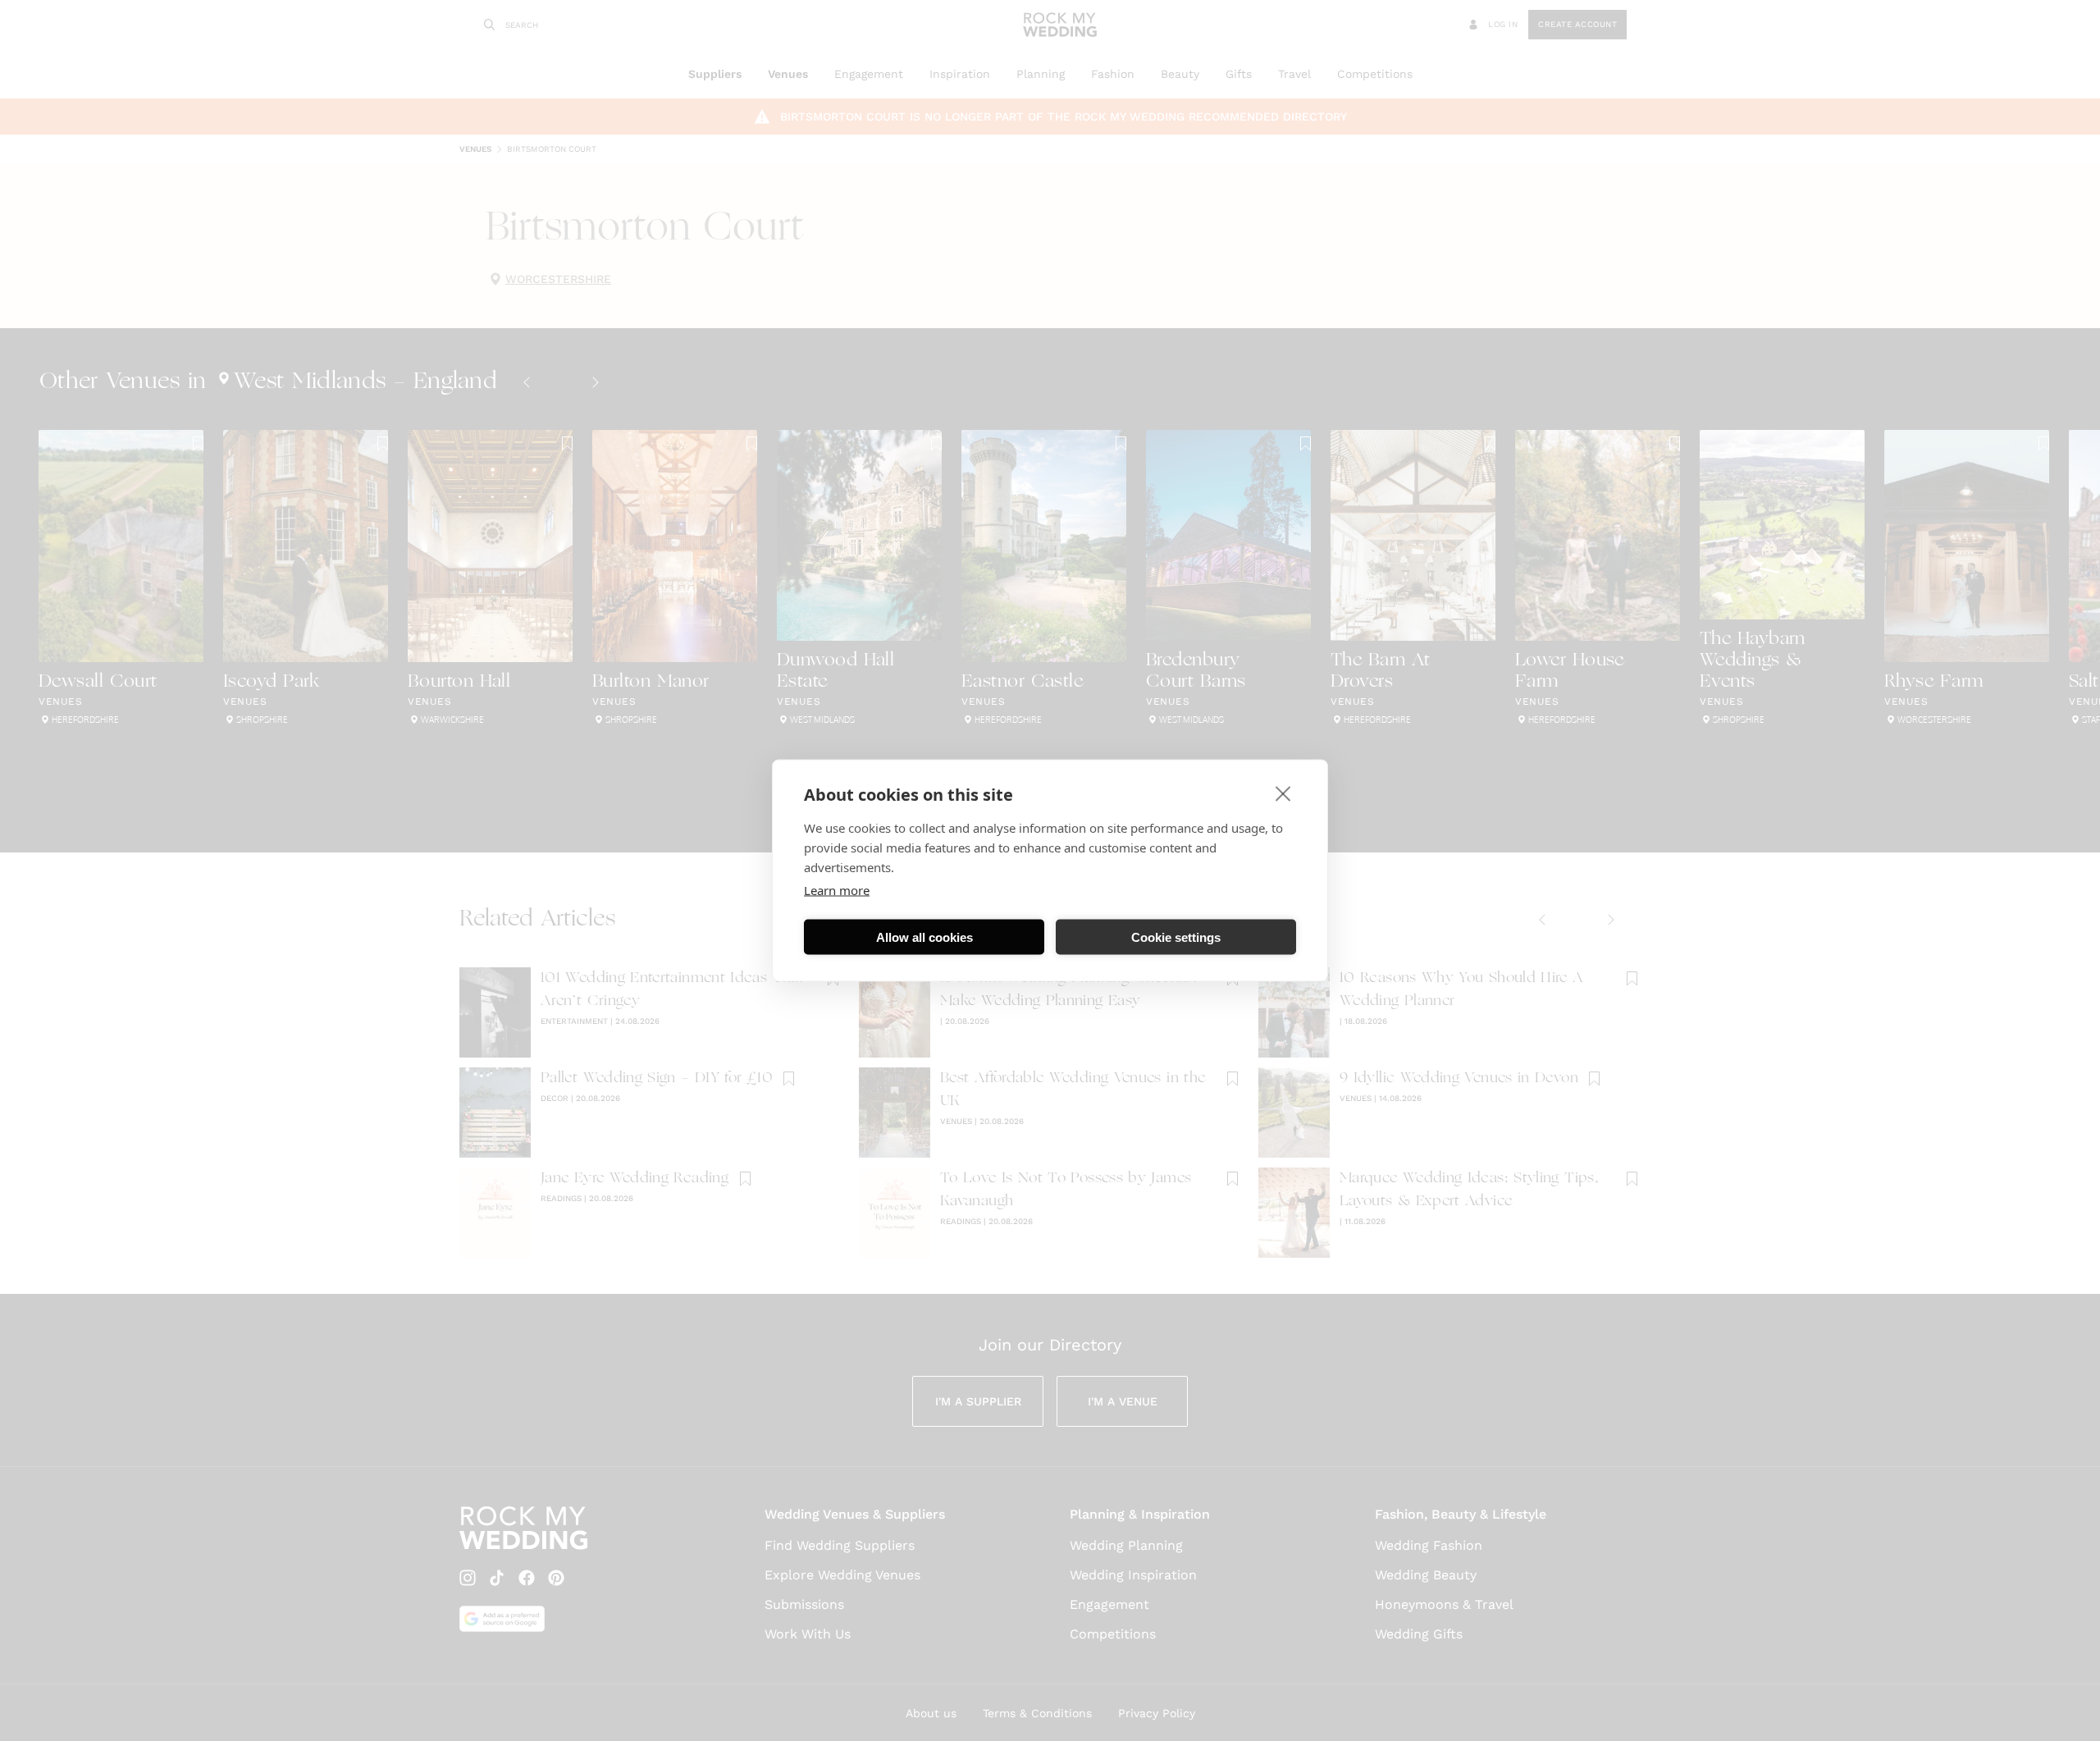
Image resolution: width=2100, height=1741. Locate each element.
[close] (1283, 793)
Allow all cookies (924, 937)
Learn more (837, 890)
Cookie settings (1176, 937)
